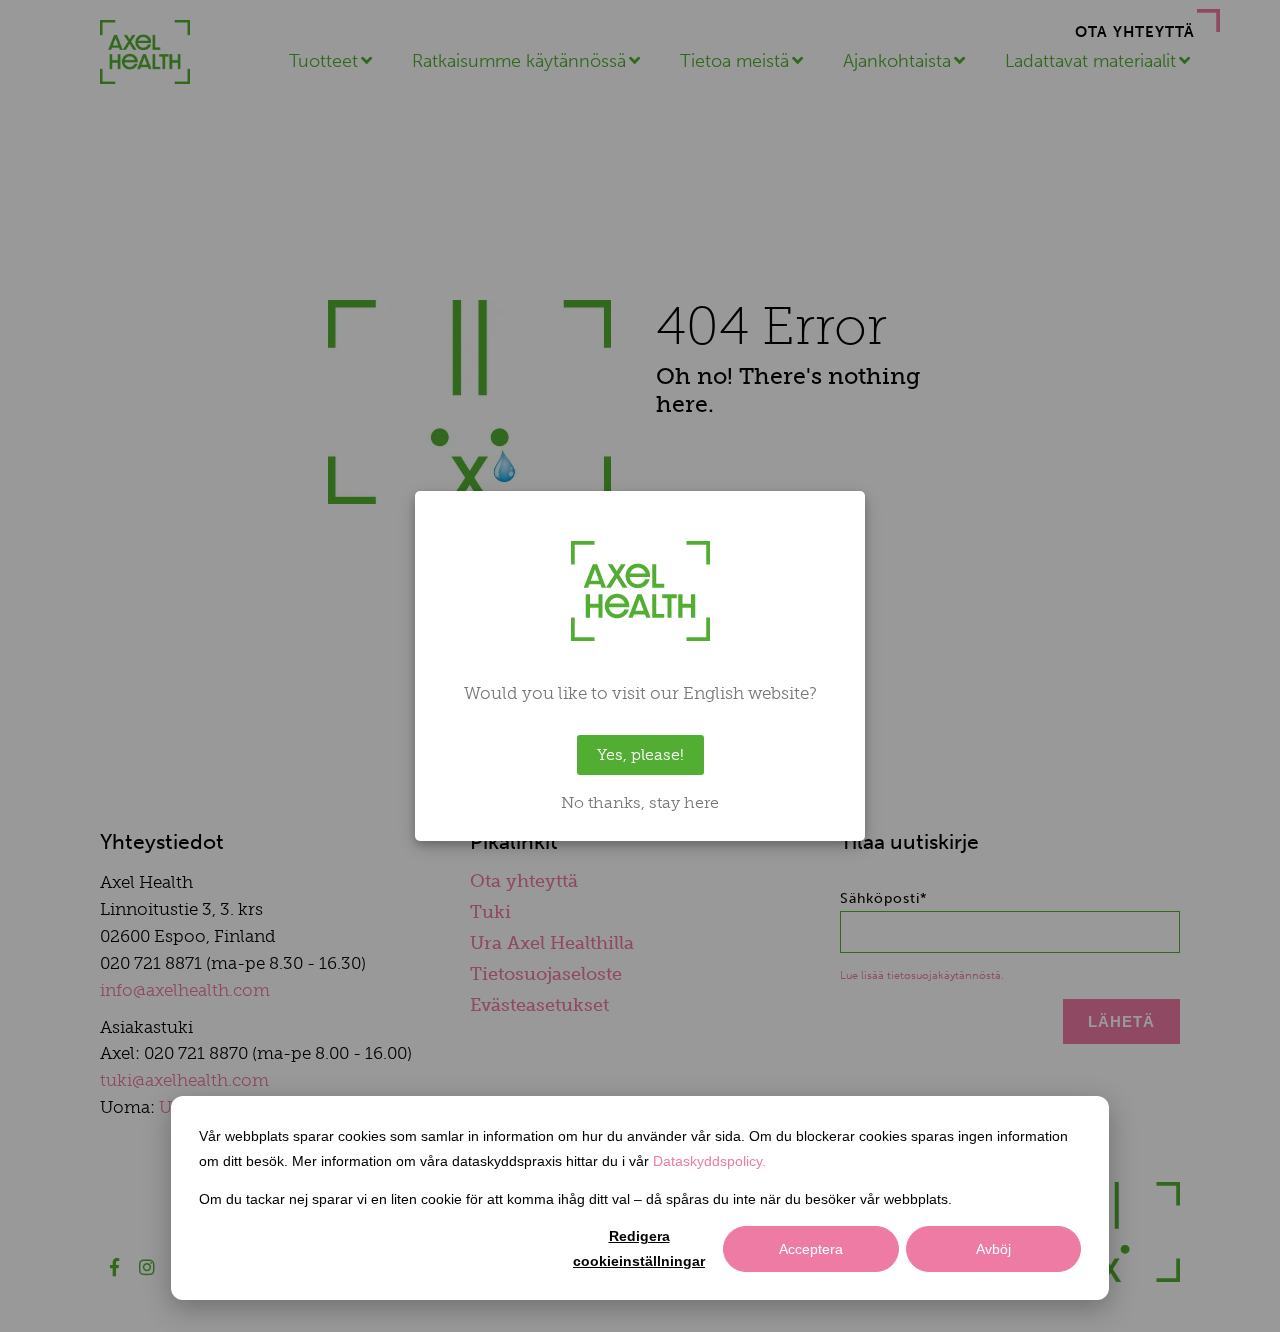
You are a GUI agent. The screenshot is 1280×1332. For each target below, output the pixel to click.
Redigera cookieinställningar (639, 1248)
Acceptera (811, 1249)
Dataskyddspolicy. (709, 1161)
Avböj (993, 1249)
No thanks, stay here (640, 803)
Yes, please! (640, 754)
